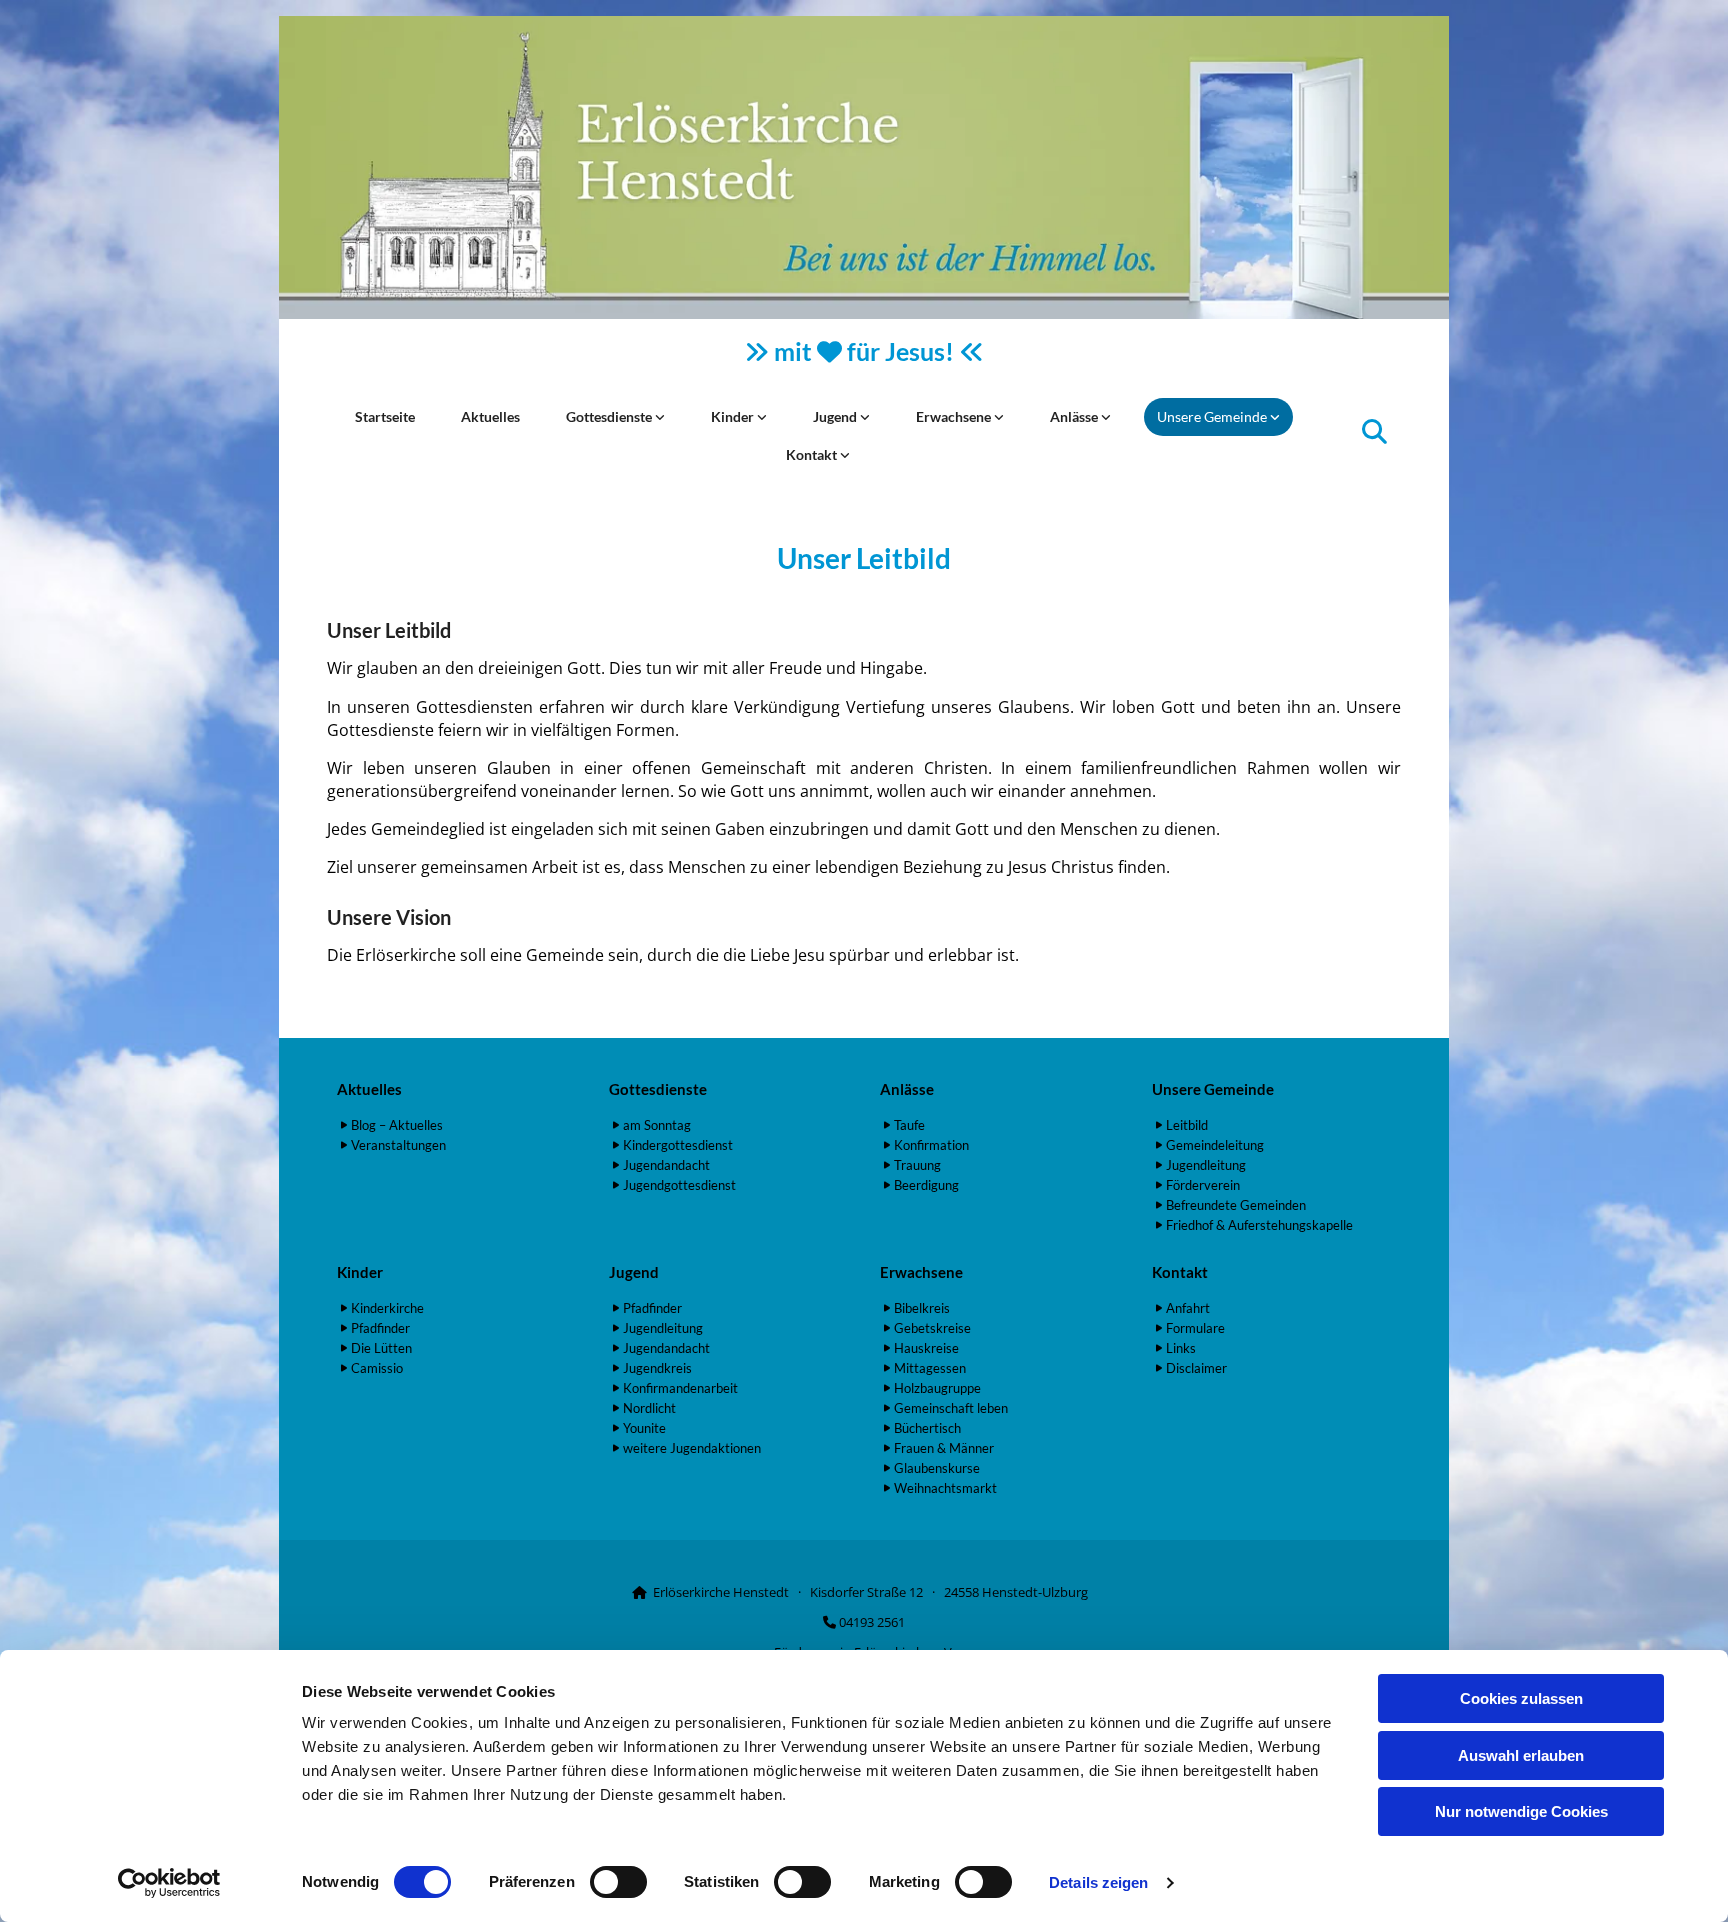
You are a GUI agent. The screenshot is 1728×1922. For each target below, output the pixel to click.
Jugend (836, 416)
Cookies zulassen (1521, 1698)
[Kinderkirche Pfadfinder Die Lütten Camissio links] (762, 417)
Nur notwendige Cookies (1521, 1811)
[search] (1374, 430)
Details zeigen (1098, 1882)
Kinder (734, 416)
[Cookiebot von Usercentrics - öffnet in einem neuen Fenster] (169, 1883)
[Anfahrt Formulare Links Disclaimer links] (845, 455)
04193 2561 (872, 1622)
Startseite (385, 416)
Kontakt (813, 454)
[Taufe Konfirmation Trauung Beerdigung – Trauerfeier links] (1106, 417)
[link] (615, 417)
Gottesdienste (610, 416)
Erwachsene (955, 416)
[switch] (618, 1882)
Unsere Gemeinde (1213, 416)
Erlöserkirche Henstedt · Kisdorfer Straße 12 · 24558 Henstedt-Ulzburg (870, 1592)
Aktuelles (490, 416)
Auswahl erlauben (1521, 1755)
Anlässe (1075, 416)
